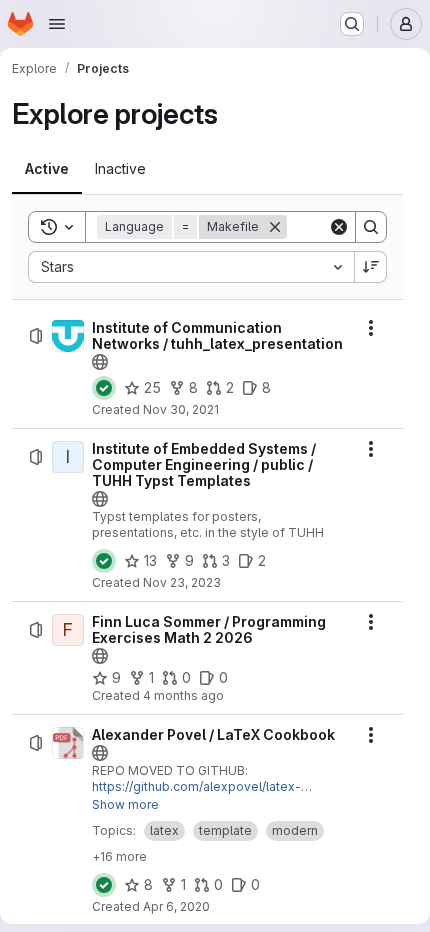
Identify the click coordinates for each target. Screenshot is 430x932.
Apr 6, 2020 (176, 906)
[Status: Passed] (104, 388)
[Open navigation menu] (57, 24)
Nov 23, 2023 (182, 582)
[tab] (47, 169)
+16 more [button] (119, 856)
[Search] (371, 227)
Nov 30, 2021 (181, 409)
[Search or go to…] (352, 24)
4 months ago (183, 695)
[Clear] (339, 227)
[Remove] (275, 227)
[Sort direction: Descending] (371, 267)
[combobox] (191, 267)
